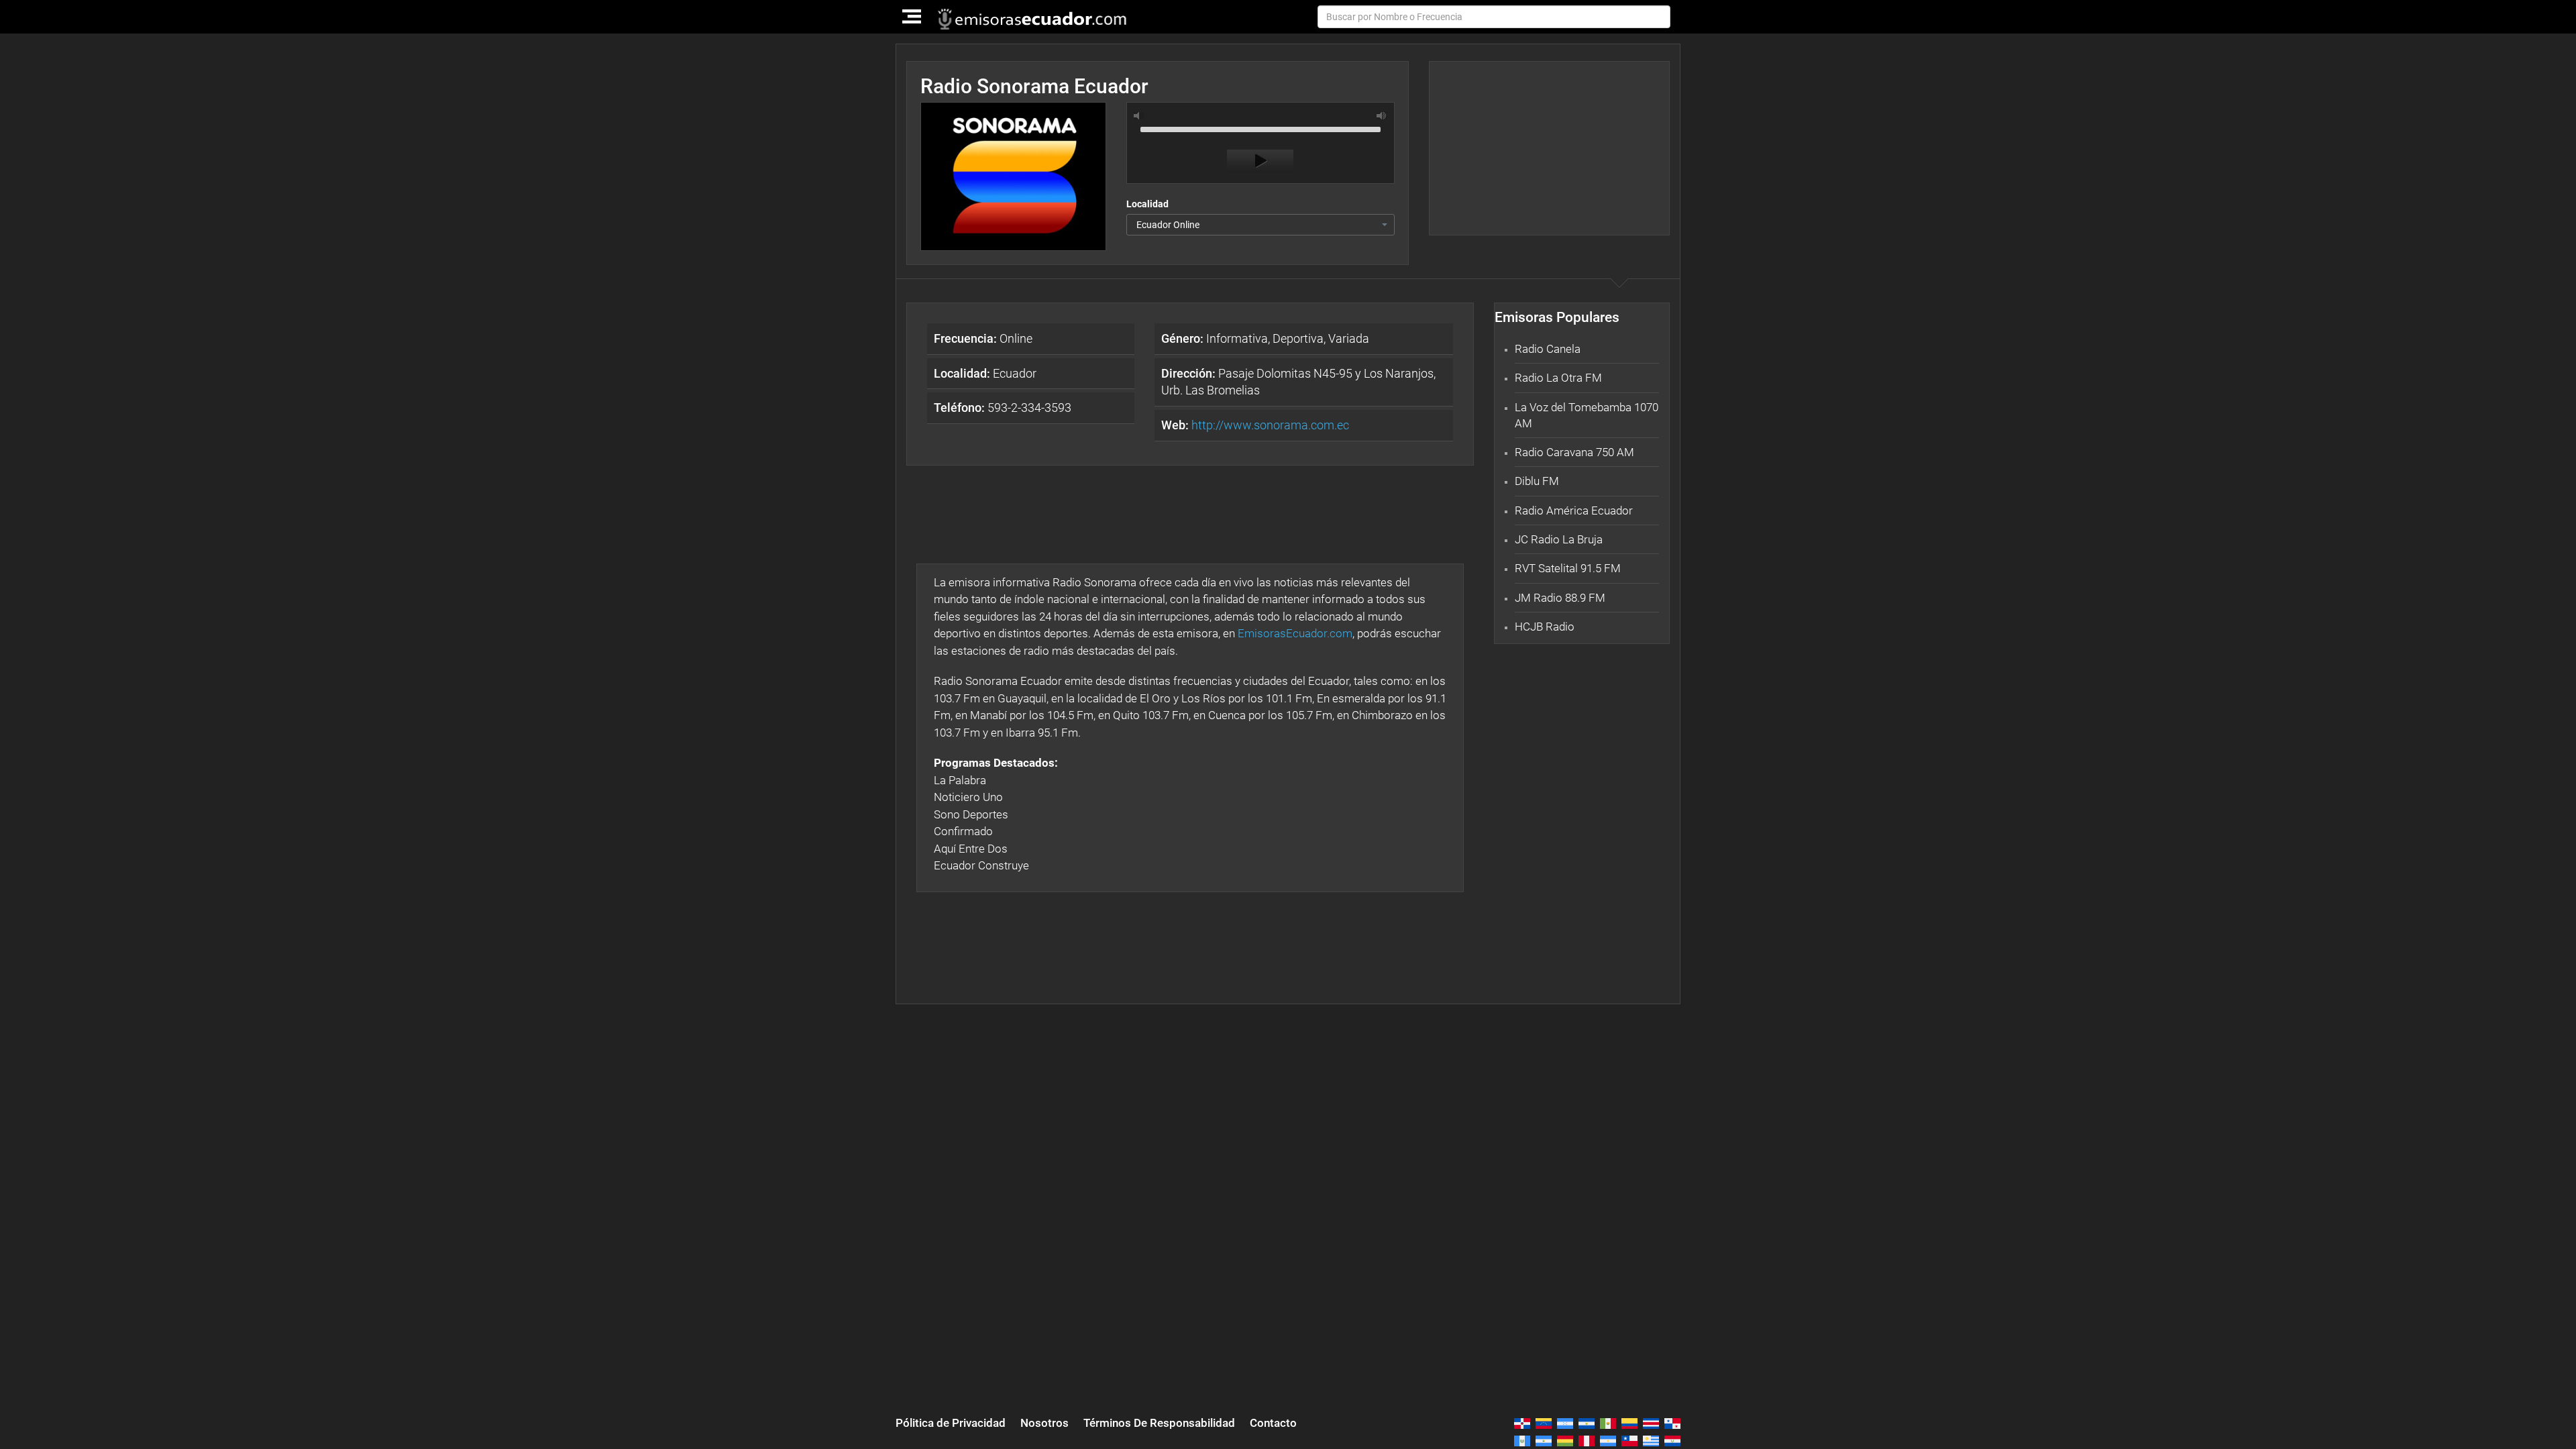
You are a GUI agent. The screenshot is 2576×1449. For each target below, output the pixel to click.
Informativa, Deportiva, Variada (1265, 338)
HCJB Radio (1545, 627)
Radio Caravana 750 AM (1574, 452)
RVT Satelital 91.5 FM (1568, 568)
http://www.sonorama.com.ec (1270, 425)
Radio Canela (1548, 349)
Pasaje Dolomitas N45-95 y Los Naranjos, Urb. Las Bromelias (1298, 382)
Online (983, 338)
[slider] (1260, 128)
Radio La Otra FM (1558, 378)
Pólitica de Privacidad (951, 1423)
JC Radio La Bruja (1559, 539)
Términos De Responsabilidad (1159, 1423)
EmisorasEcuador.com (1295, 633)
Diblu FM (1537, 481)
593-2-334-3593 (1003, 408)
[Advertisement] (1549, 148)
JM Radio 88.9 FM (1560, 598)
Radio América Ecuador (1574, 511)
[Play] (1260, 161)
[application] (1260, 146)
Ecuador (985, 373)
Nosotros (1044, 1423)
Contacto (1273, 1423)
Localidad (1147, 204)
